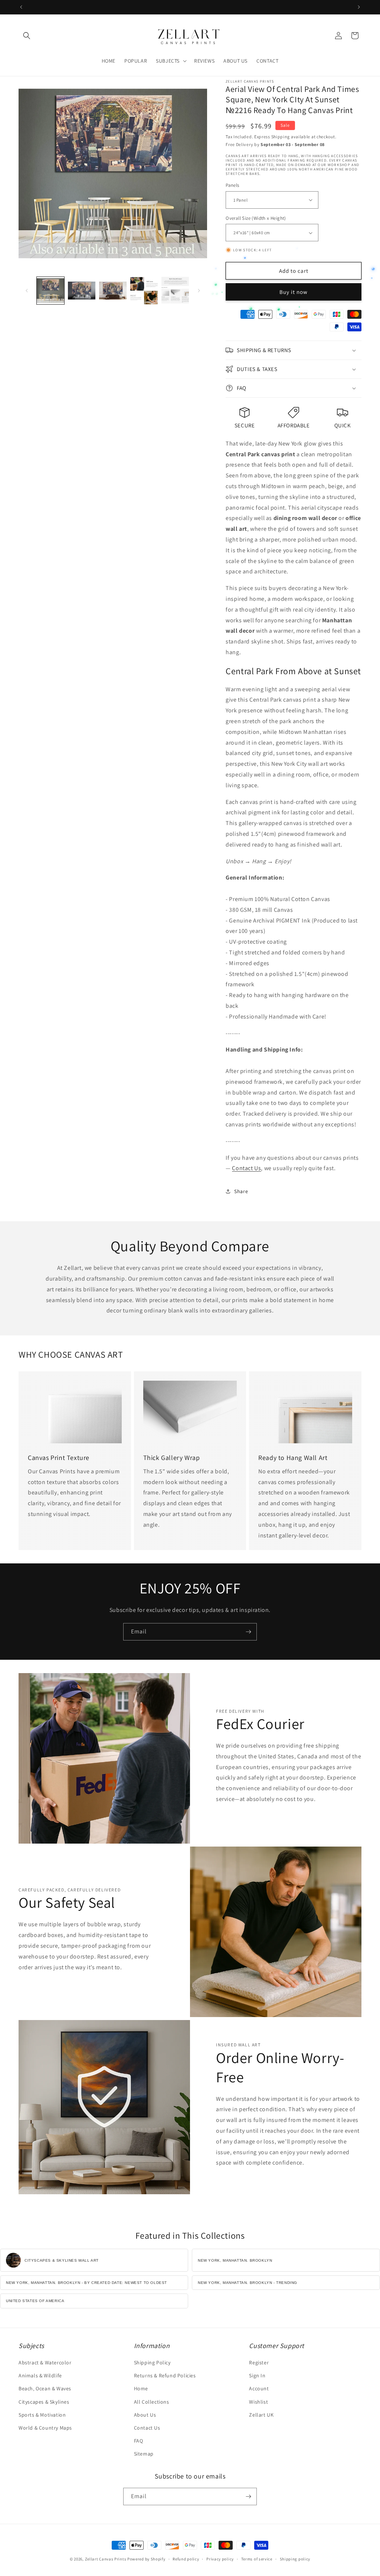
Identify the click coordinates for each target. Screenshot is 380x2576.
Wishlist (258, 2402)
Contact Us (246, 1168)
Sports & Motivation (42, 2415)
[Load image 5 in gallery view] (175, 291)
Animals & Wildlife (40, 2375)
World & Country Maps (45, 2428)
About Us (145, 2415)
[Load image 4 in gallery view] (144, 291)
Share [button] (241, 1191)
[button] (27, 36)
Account (259, 2388)
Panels (232, 185)
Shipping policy (295, 2559)
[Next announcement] (359, 7)
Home (141, 2388)
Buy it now (294, 292)
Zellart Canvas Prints (106, 2559)
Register (259, 2363)
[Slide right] (199, 291)
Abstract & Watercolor (45, 2363)
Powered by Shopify (146, 2559)
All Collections (152, 2402)
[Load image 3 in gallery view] (113, 291)
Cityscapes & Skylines (44, 2402)
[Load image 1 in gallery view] (50, 291)
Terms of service (257, 2559)
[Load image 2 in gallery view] (82, 291)
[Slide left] (27, 291)
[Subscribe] (248, 1632)
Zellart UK (261, 2415)
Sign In (257, 2375)
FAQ (139, 2441)
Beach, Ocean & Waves (45, 2388)
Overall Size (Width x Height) (256, 218)
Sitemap (144, 2454)
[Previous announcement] (21, 7)
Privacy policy (220, 2559)
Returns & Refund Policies (165, 2375)
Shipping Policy (152, 2363)
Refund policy (186, 2559)
